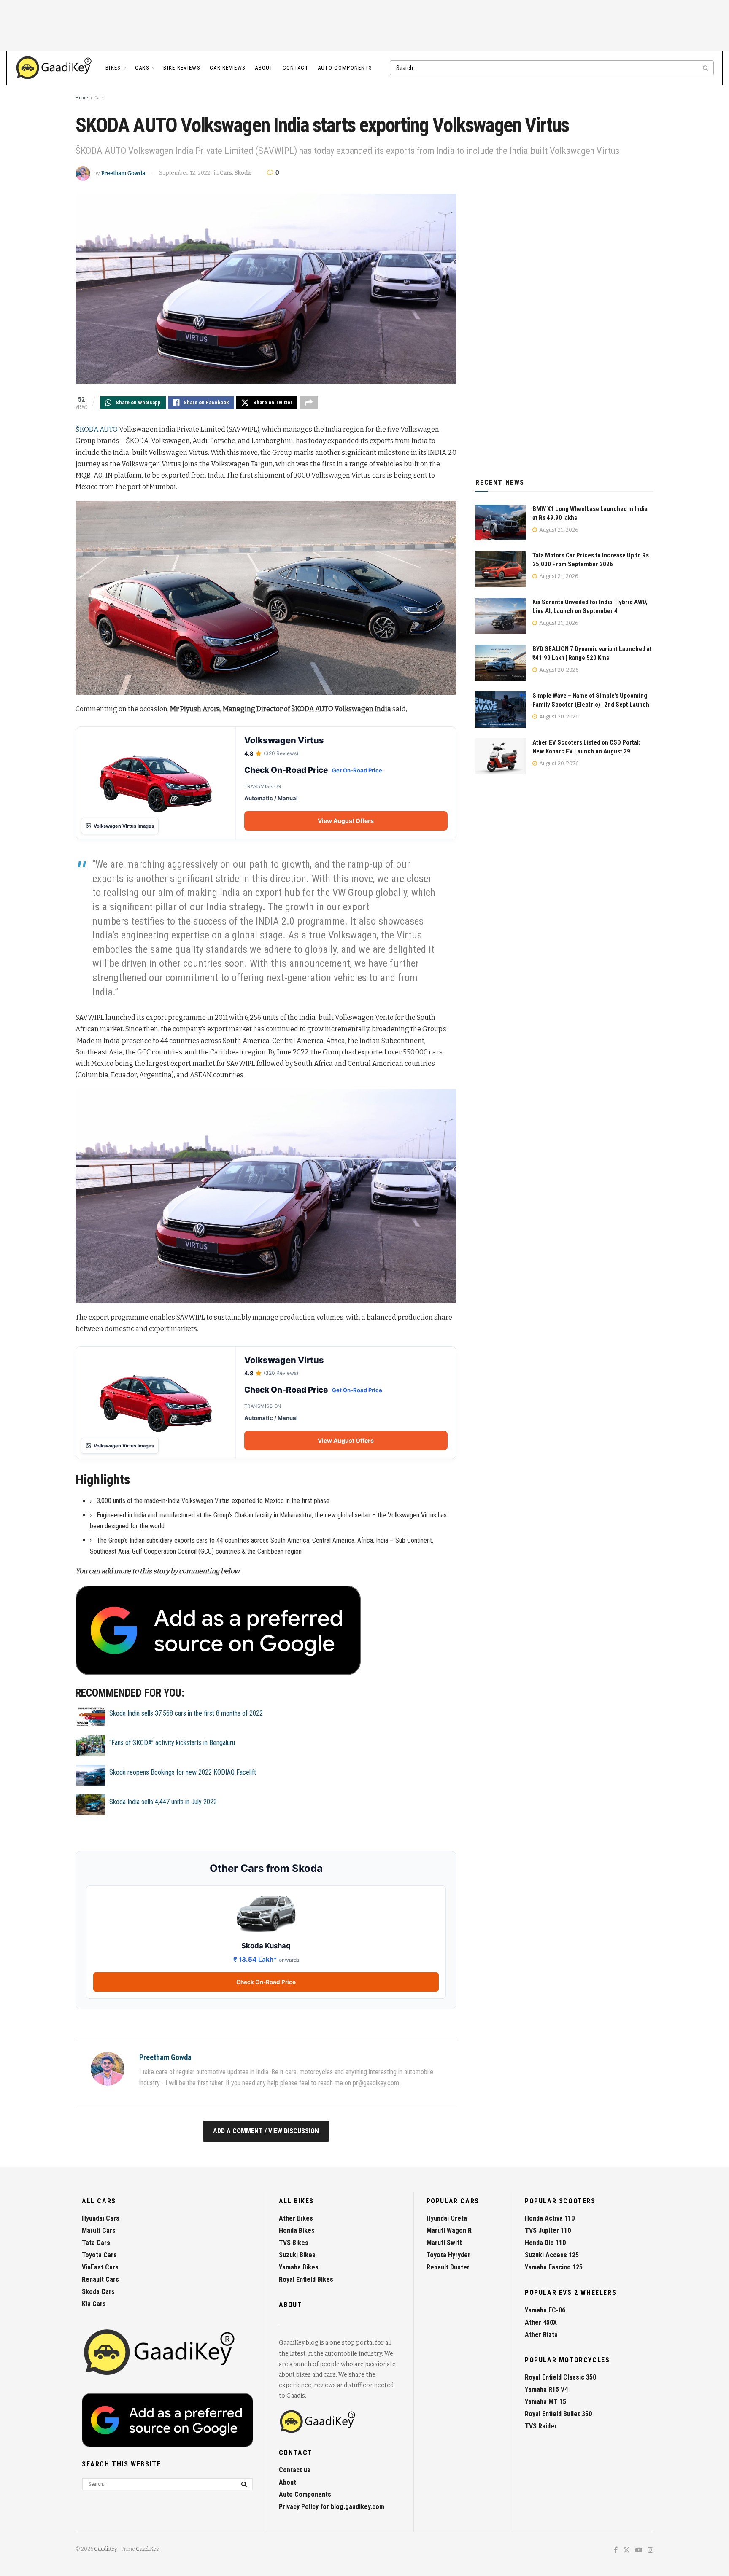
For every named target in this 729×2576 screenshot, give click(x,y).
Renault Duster (448, 2267)
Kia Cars (94, 2304)
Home (82, 98)
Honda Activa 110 (550, 2218)
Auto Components (345, 68)
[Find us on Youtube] (639, 2550)
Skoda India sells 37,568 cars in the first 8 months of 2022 (186, 1713)
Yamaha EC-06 (545, 2310)
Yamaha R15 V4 (546, 2389)
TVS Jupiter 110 (548, 2230)
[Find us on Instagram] (651, 2550)
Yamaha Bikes (299, 2267)
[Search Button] (706, 68)
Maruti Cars (99, 2230)
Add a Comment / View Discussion (266, 2131)
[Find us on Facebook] (616, 2550)
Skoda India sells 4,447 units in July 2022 (163, 1802)
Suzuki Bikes (297, 2255)
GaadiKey (105, 2549)
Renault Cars (100, 2279)
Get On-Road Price (357, 770)
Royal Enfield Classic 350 (560, 2377)
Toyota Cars (99, 2255)
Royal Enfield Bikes (306, 2279)
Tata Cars (96, 2243)
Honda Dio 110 (545, 2243)
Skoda (243, 173)
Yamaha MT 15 (545, 2402)
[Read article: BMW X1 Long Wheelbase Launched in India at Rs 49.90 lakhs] (501, 523)
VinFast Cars (100, 2267)
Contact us (295, 2470)
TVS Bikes (294, 2243)
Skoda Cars (98, 2292)
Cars (142, 68)
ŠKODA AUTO (97, 429)
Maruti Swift (444, 2243)
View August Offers (346, 821)
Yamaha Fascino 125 (554, 2267)
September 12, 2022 (185, 173)
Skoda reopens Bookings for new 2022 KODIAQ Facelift (183, 1772)
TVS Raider (541, 2426)
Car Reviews (228, 68)
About (264, 68)
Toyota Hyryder (448, 2255)
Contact (296, 68)
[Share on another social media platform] (309, 403)
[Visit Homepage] (54, 68)
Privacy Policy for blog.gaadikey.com (332, 2507)
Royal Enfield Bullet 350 (558, 2414)
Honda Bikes (297, 2230)
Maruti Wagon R (449, 2230)
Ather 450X (541, 2322)
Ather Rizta (541, 2335)
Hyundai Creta (447, 2218)
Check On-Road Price (266, 1982)
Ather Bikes (296, 2218)
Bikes (113, 68)
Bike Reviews (182, 68)
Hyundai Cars (101, 2218)
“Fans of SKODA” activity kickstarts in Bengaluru (172, 1743)
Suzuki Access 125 (552, 2255)
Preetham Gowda (123, 173)
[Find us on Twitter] (626, 2550)
